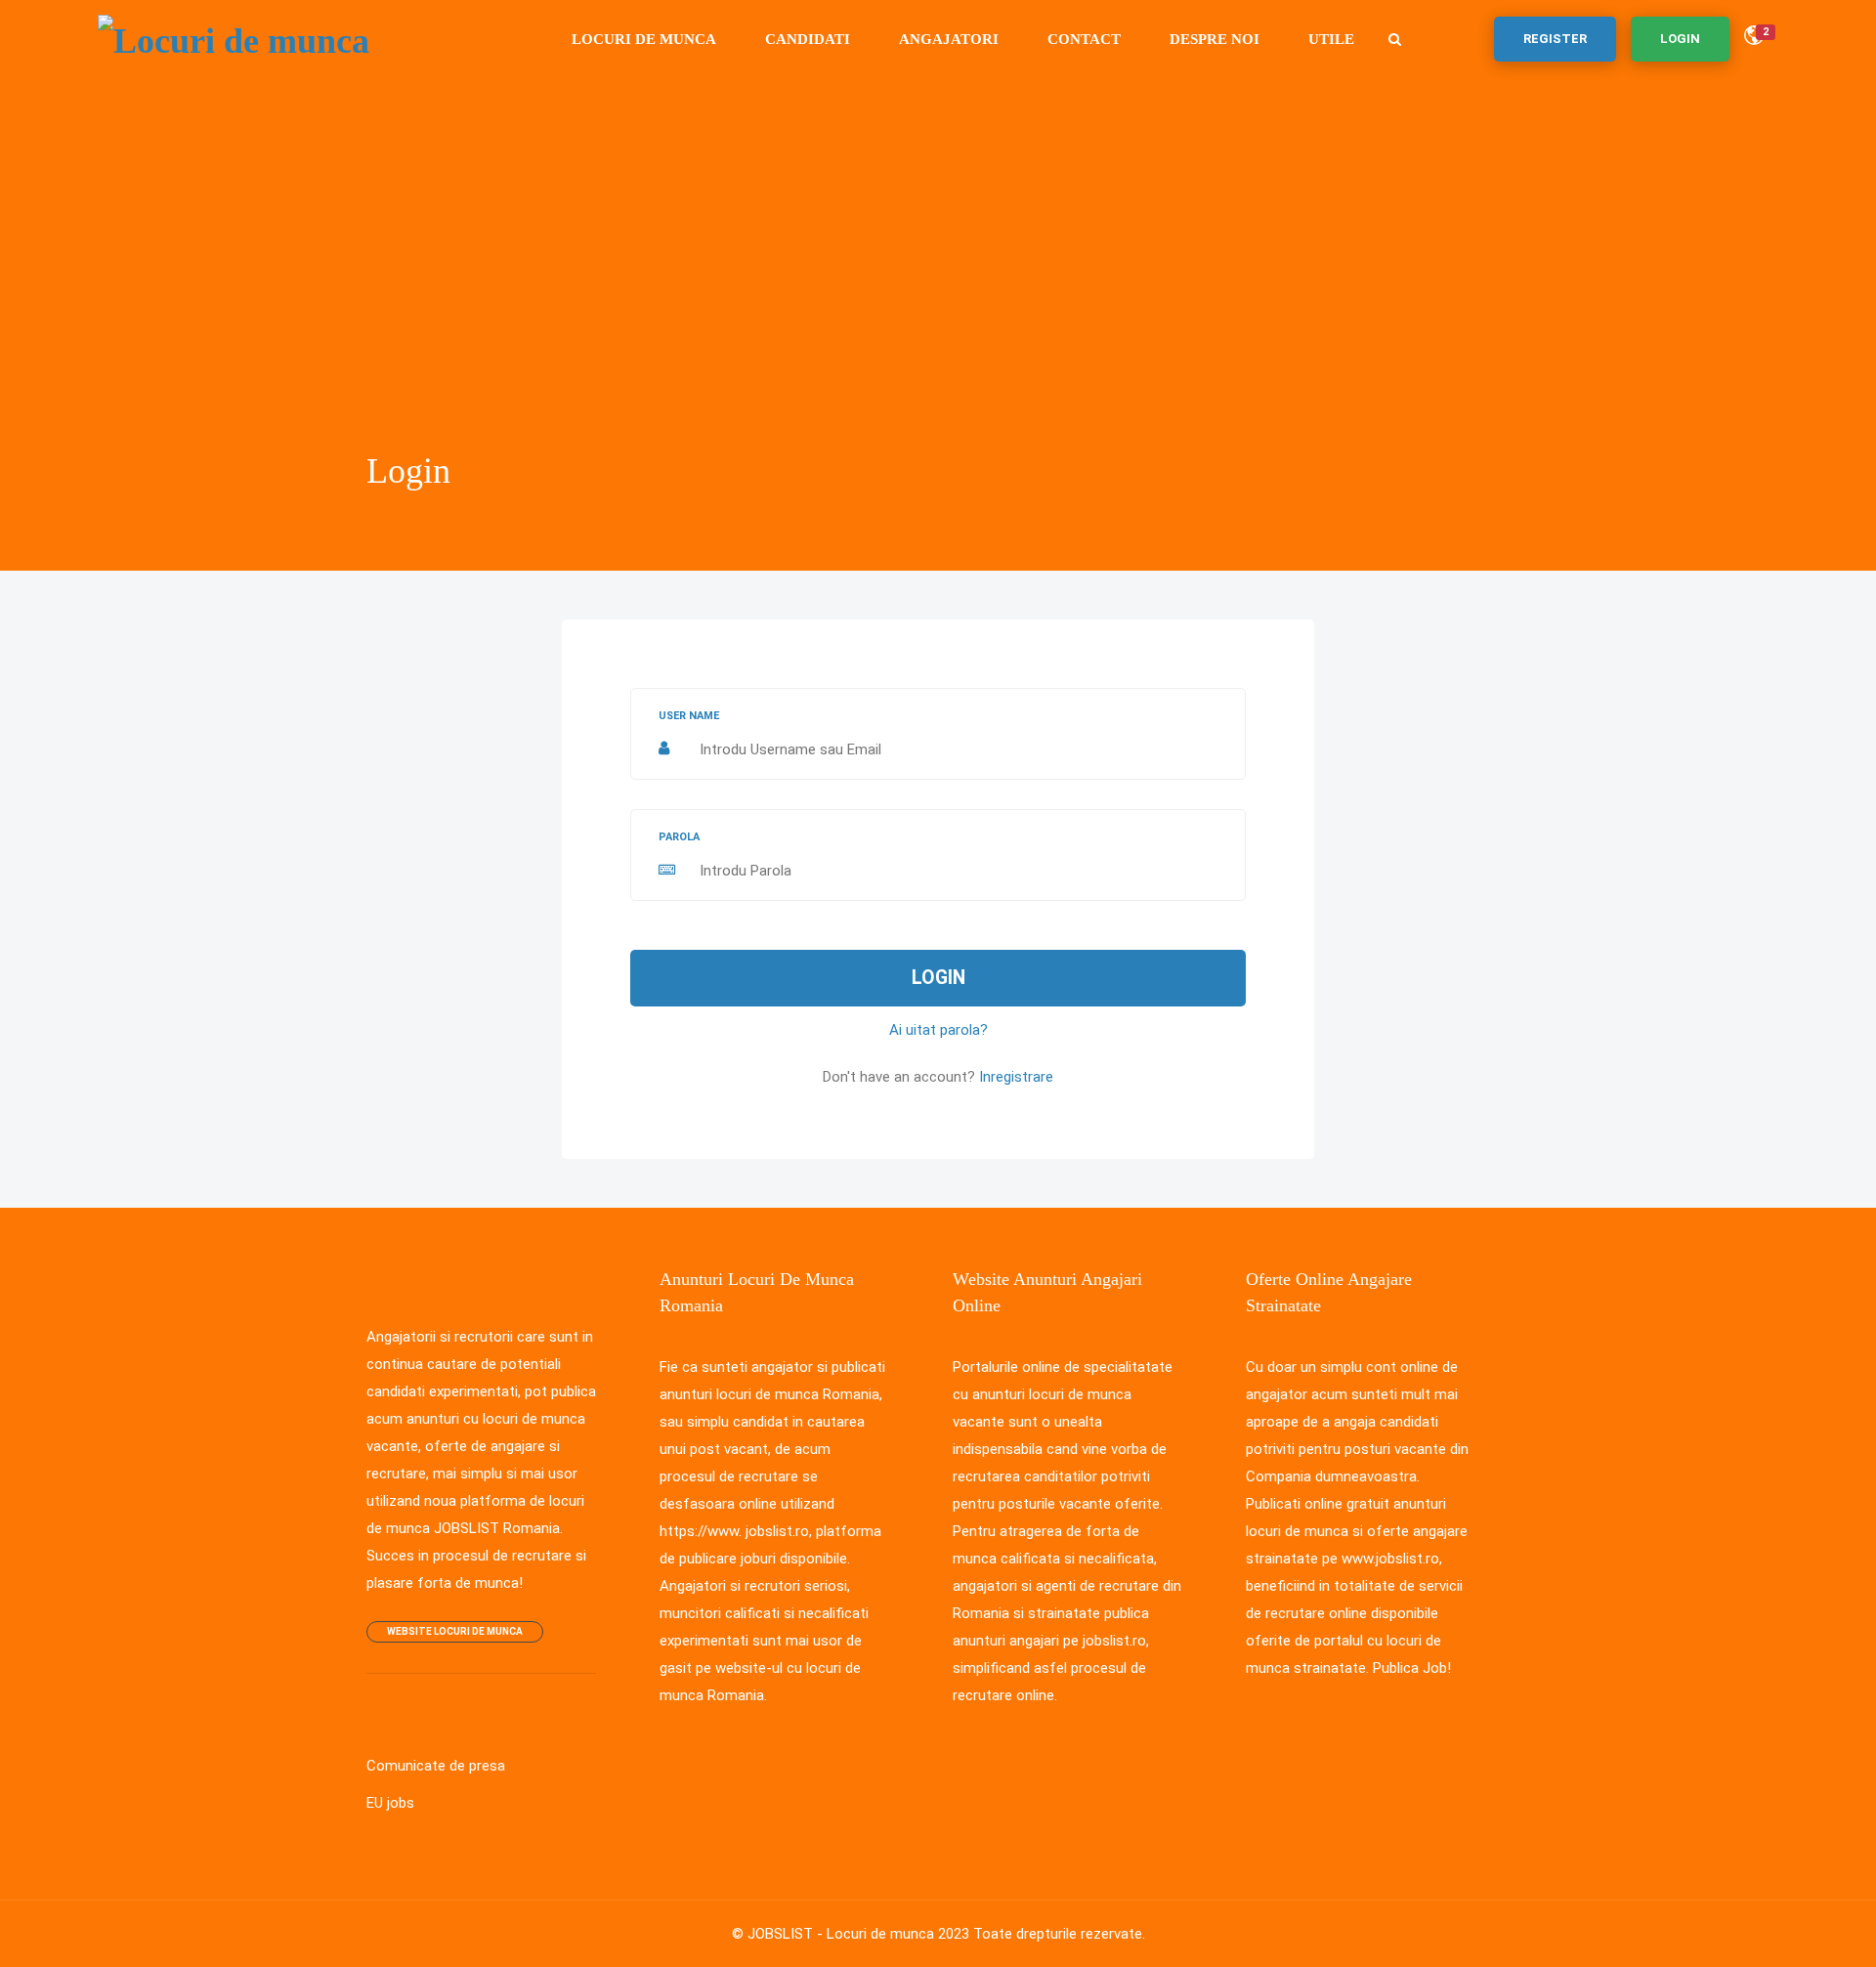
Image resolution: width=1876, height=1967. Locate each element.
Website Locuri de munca (455, 1631)
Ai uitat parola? (938, 1030)
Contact (1084, 39)
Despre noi (1215, 39)
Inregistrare (1016, 1077)
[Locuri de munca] (234, 39)
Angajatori (949, 39)
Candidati (808, 39)
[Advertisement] (938, 298)
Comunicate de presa (436, 1766)
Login (938, 978)
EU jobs (390, 1803)
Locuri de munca (644, 39)
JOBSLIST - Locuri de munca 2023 (858, 1934)
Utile (1331, 39)
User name (689, 716)
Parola (679, 837)
